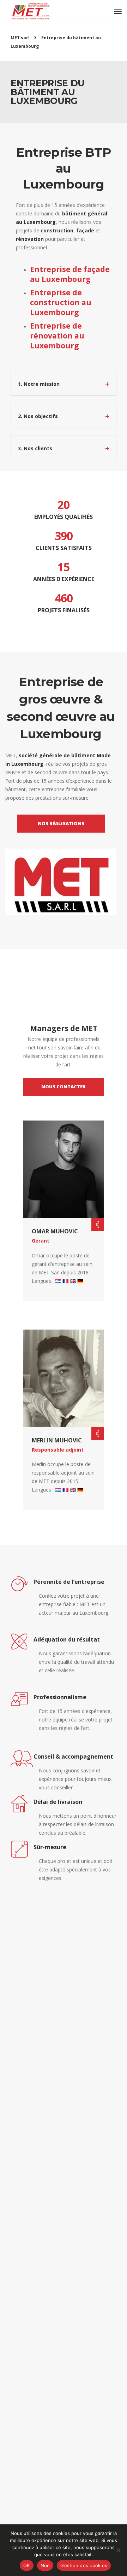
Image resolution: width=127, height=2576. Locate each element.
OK (27, 2565)
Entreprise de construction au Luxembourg (61, 302)
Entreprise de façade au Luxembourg (70, 274)
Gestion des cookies (84, 2565)
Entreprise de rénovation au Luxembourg (57, 336)
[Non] (118, 2550)
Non (45, 2565)
